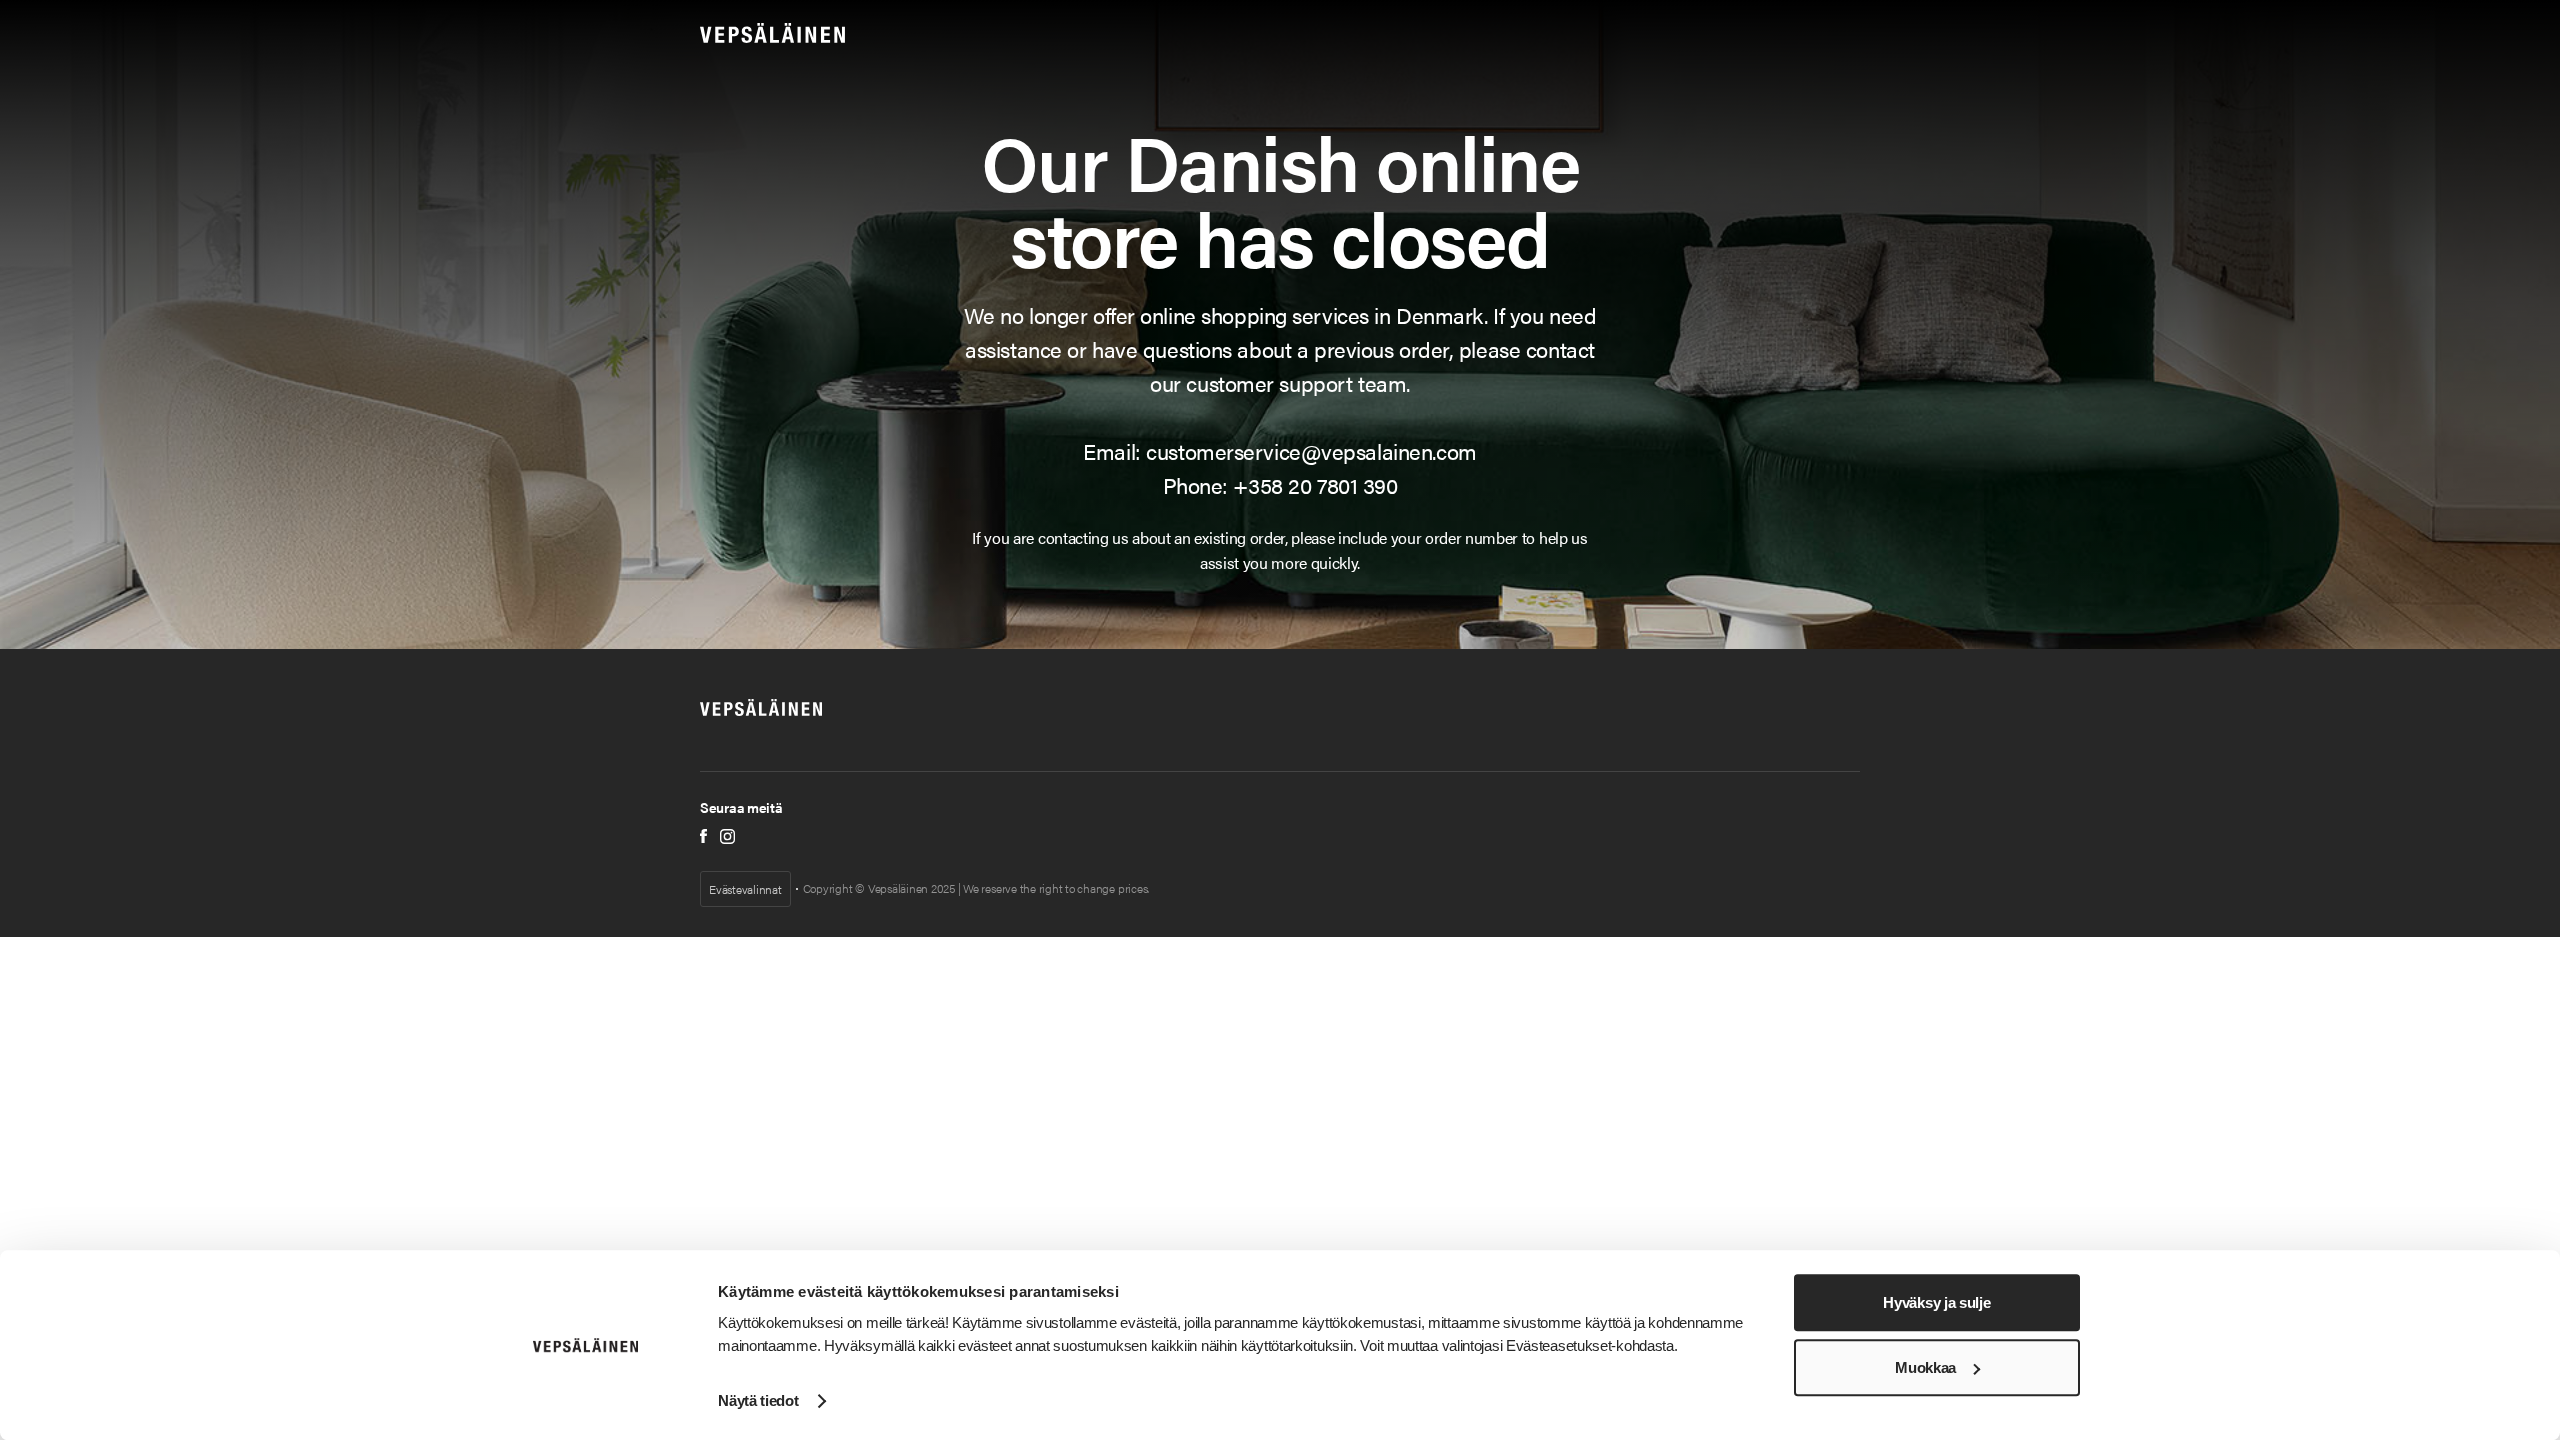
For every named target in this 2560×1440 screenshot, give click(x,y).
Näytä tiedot (758, 1400)
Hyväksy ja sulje (1936, 1302)
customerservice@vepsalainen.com (1311, 450)
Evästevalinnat (745, 889)
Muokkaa (1925, 1367)
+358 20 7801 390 (1315, 484)
